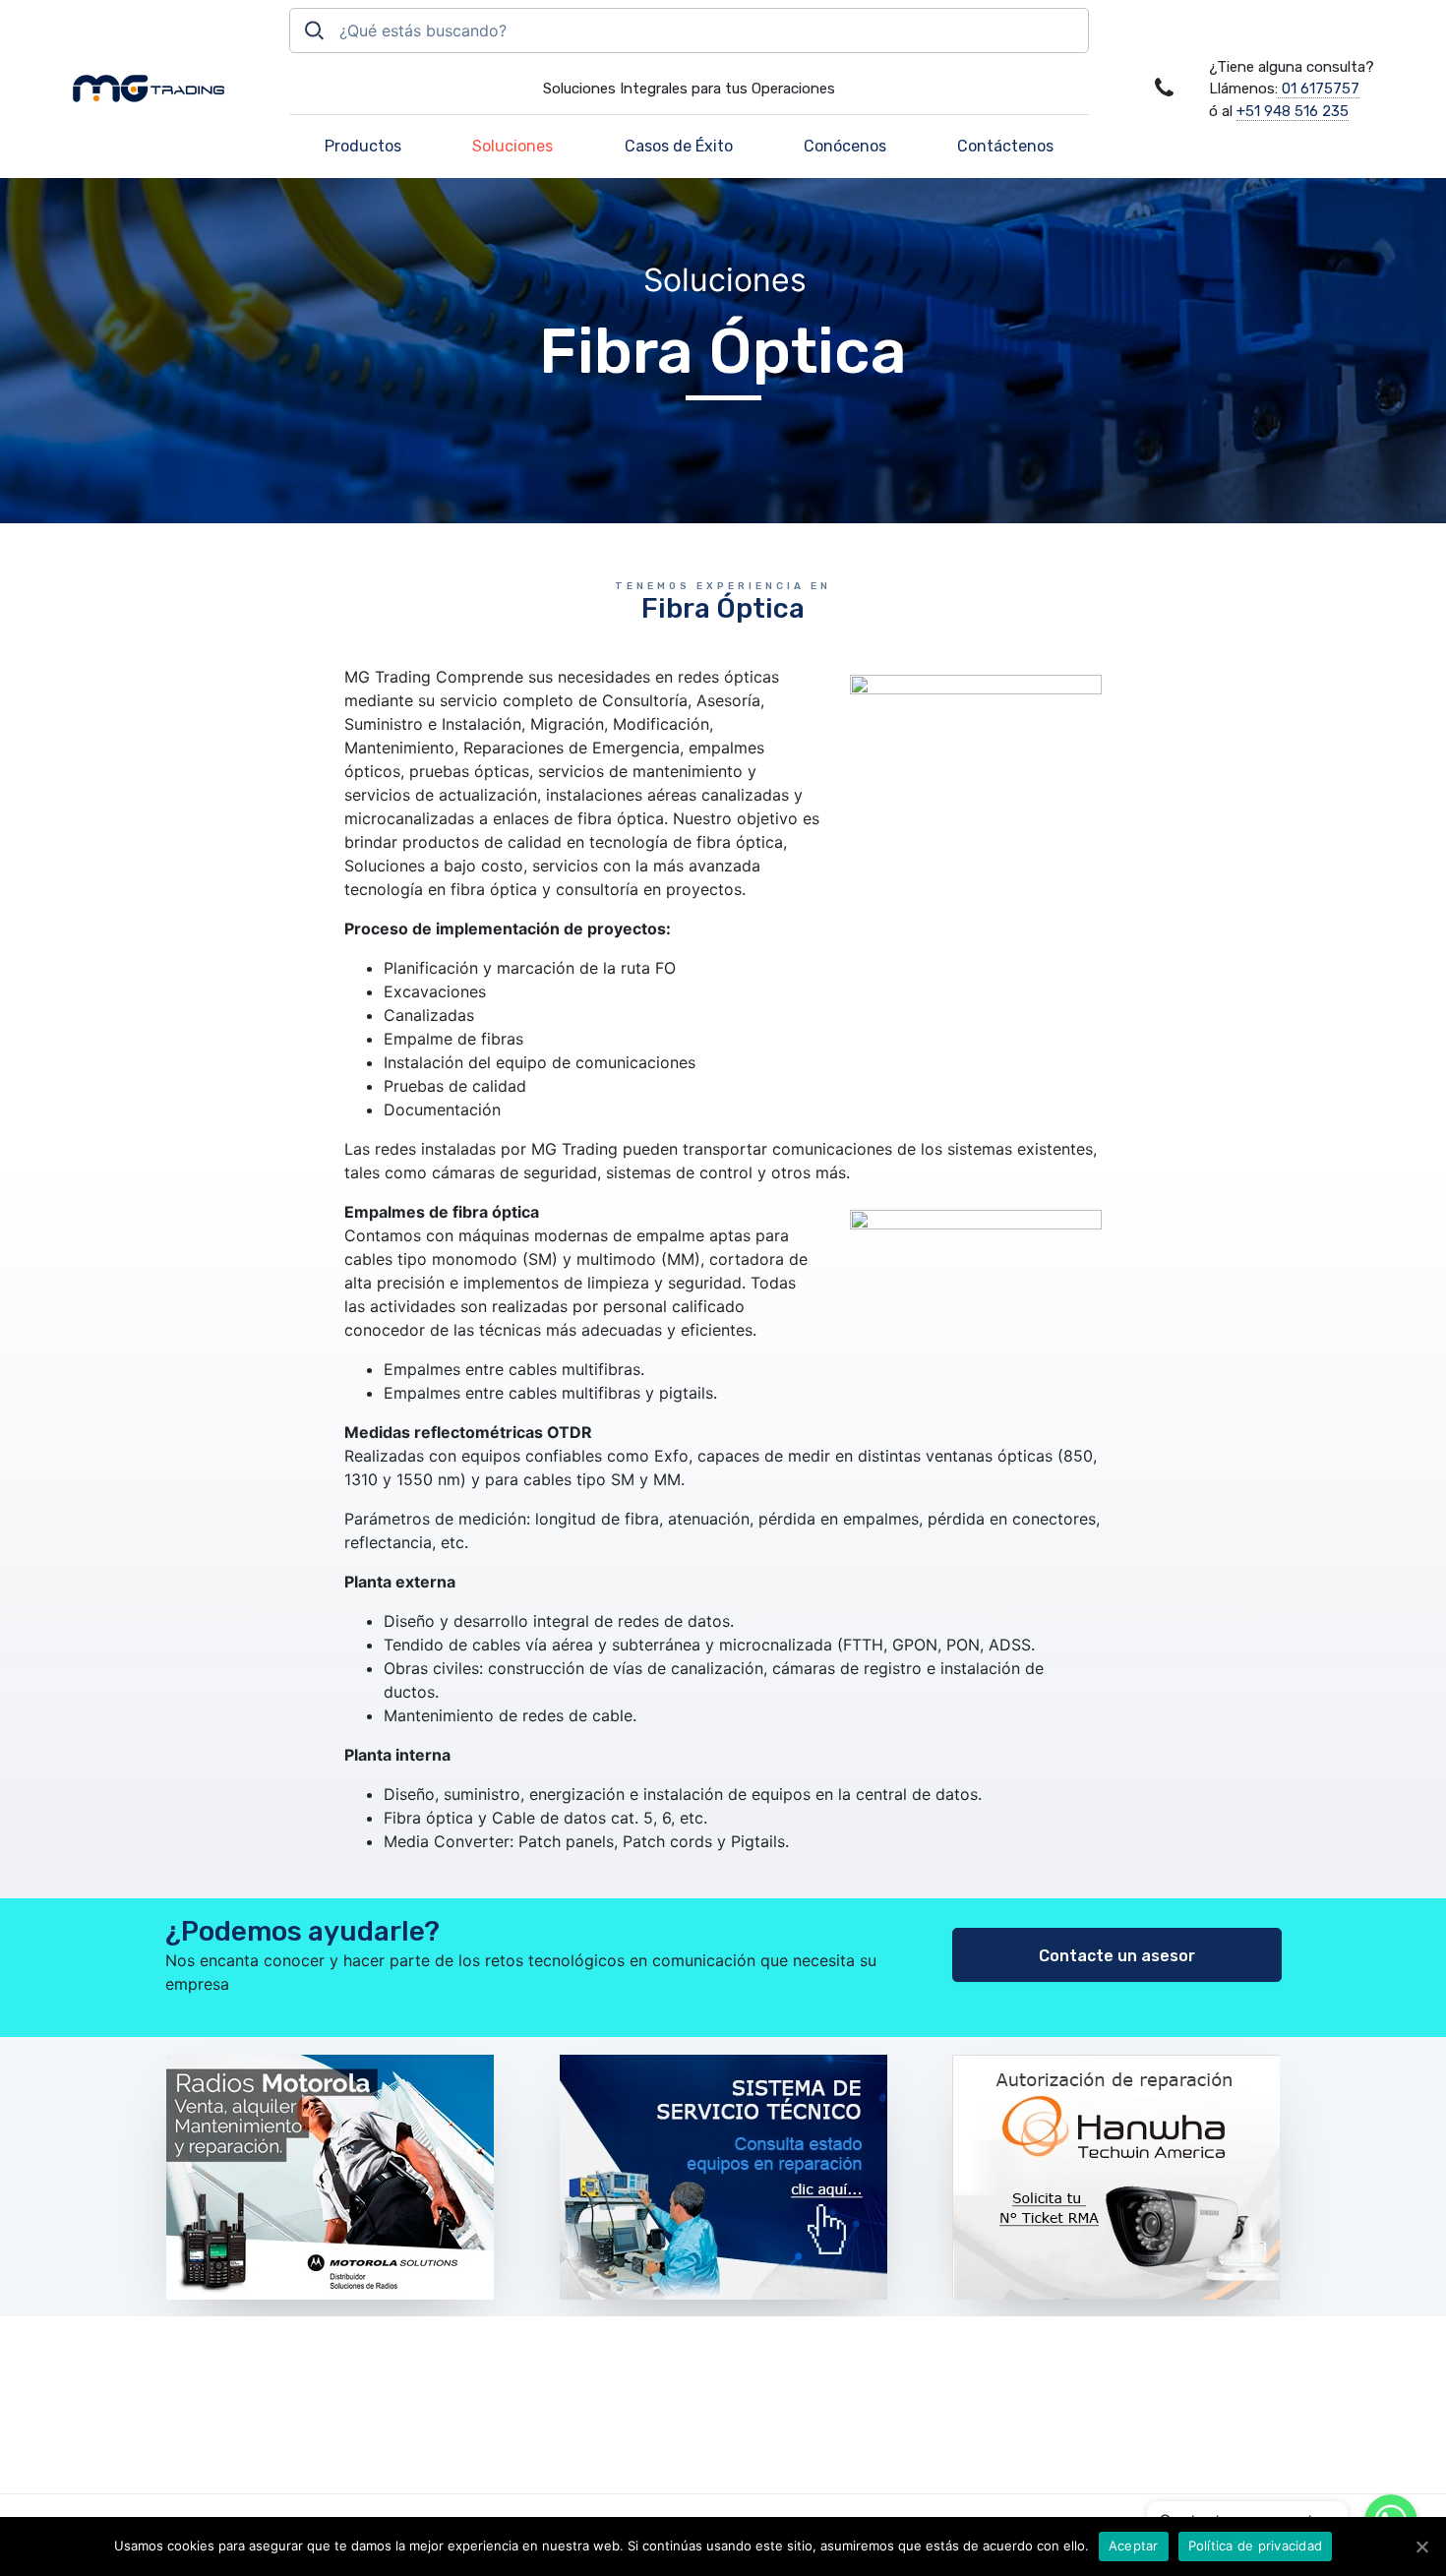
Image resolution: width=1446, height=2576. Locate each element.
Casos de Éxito (679, 146)
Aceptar (1134, 2546)
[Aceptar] (1421, 2546)
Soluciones (512, 146)
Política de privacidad (1256, 2546)
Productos (363, 146)
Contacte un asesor (1117, 1956)
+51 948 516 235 (1293, 111)
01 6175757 (1319, 89)
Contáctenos (1005, 146)
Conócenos (845, 146)
